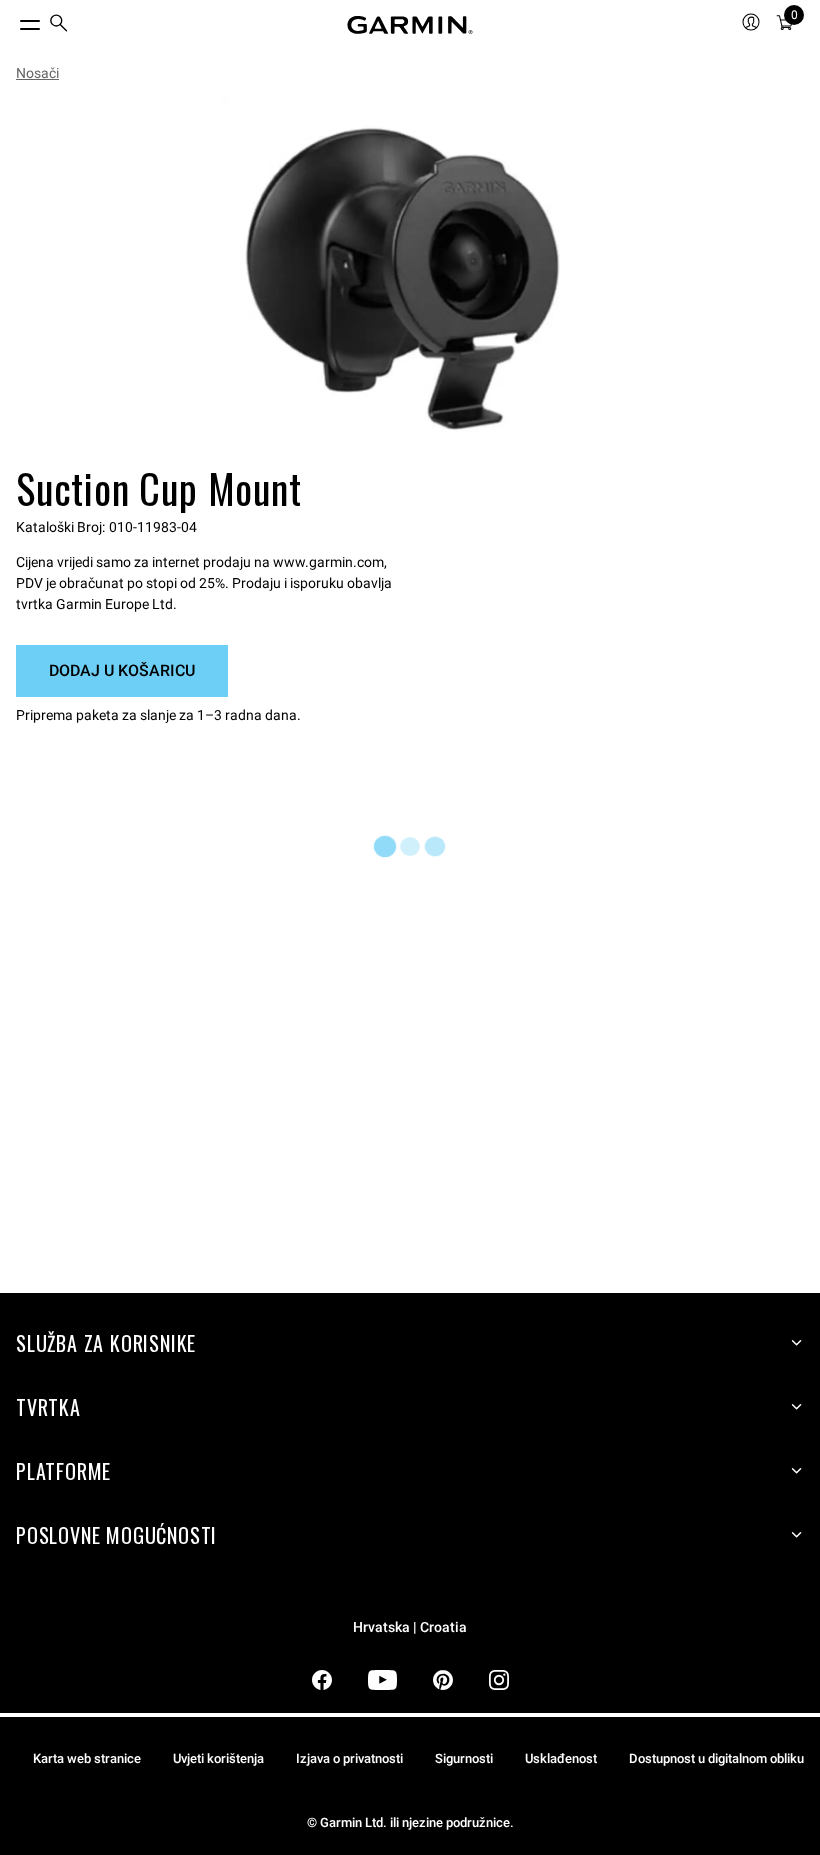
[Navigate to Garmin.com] (410, 25)
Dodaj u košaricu (122, 670)
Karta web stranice (87, 1758)
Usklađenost (561, 1758)
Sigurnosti (464, 1758)
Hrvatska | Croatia (410, 1627)
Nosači (37, 73)
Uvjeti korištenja (218, 1758)
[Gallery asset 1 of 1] (402, 277)
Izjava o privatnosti (349, 1758)
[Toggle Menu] (12, 20)
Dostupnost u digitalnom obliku (716, 1758)
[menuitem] (59, 25)
